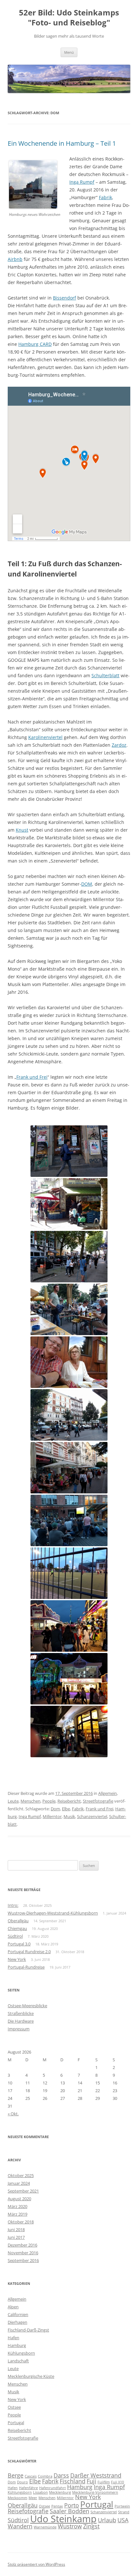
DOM (87, 884)
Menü (69, 52)
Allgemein (108, 1793)
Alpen (13, 2307)
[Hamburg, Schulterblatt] (69, 1415)
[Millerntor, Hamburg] (69, 1573)
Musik (69, 1816)
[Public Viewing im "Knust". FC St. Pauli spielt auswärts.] (69, 1520)
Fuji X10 (117, 2482)
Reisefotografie (28, 2511)
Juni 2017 (16, 2237)
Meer (33, 2498)
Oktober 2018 (21, 2222)
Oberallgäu (18, 1921)
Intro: (13, 1905)
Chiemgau (17, 1928)
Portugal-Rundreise (26, 1967)
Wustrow (70, 2526)
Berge (16, 2475)
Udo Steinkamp (63, 2519)
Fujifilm (104, 2482)
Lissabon (40, 2492)
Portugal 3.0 (19, 1944)
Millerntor (52, 1816)
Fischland (73, 2481)
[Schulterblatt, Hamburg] (69, 1468)
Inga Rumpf (82, 182)
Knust (22, 830)
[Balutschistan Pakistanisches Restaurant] (69, 1309)
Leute (13, 1801)
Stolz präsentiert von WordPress (36, 2564)
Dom (55, 1809)
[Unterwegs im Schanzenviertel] (69, 1257)
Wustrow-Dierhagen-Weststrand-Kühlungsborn (53, 1913)
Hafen (13, 2338)
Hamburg (17, 2345)
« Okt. (13, 2114)
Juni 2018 (16, 2230)
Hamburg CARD (35, 344)
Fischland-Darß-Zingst (28, 2330)
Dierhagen (17, 2322)
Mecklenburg (60, 2492)
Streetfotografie (98, 1801)
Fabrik (105, 197)
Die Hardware (21, 2021)
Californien (18, 2314)
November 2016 (23, 2253)
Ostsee (14, 2407)
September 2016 (23, 2260)
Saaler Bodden (69, 2511)
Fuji (91, 2481)
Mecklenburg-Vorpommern (95, 2492)
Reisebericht (69, 1801)
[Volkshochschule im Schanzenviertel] (69, 1151)
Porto (72, 2505)
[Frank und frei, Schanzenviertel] (69, 1731)
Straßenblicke (21, 2013)
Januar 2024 (19, 2183)
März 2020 (17, 2206)
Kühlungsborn (21, 2353)
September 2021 (23, 2191)
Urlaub (107, 2520)
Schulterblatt (105, 675)
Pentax (57, 2506)
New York (17, 1959)
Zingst (91, 2526)
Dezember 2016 (22, 2245)
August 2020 (19, 2199)
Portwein (122, 2506)
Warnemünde (45, 2527)
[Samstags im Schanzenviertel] (69, 1204)
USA (123, 2520)
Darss (61, 2475)
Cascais (31, 2476)
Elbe (66, 1809)
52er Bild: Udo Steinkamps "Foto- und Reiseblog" (69, 18)
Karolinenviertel (45, 737)
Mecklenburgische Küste (31, 2376)
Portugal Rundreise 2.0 (29, 1952)
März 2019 (17, 2214)
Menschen (30, 1801)
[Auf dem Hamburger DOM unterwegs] (69, 1626)
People (49, 1801)
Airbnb (15, 259)
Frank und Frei (32, 1077)
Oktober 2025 (21, 2175)
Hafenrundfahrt (52, 2488)
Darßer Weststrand (96, 2475)
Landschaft (18, 2361)
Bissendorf (65, 298)
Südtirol (15, 1936)
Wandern (20, 2526)
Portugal (16, 2423)
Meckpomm (17, 2498)
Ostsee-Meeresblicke (27, 2006)
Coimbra (45, 2476)
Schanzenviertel (92, 1816)
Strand (124, 2512)
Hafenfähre (28, 2488)
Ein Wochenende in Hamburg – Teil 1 (62, 143)
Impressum (19, 2029)
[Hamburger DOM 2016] (69, 1679)
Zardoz (119, 745)
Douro (22, 2482)
